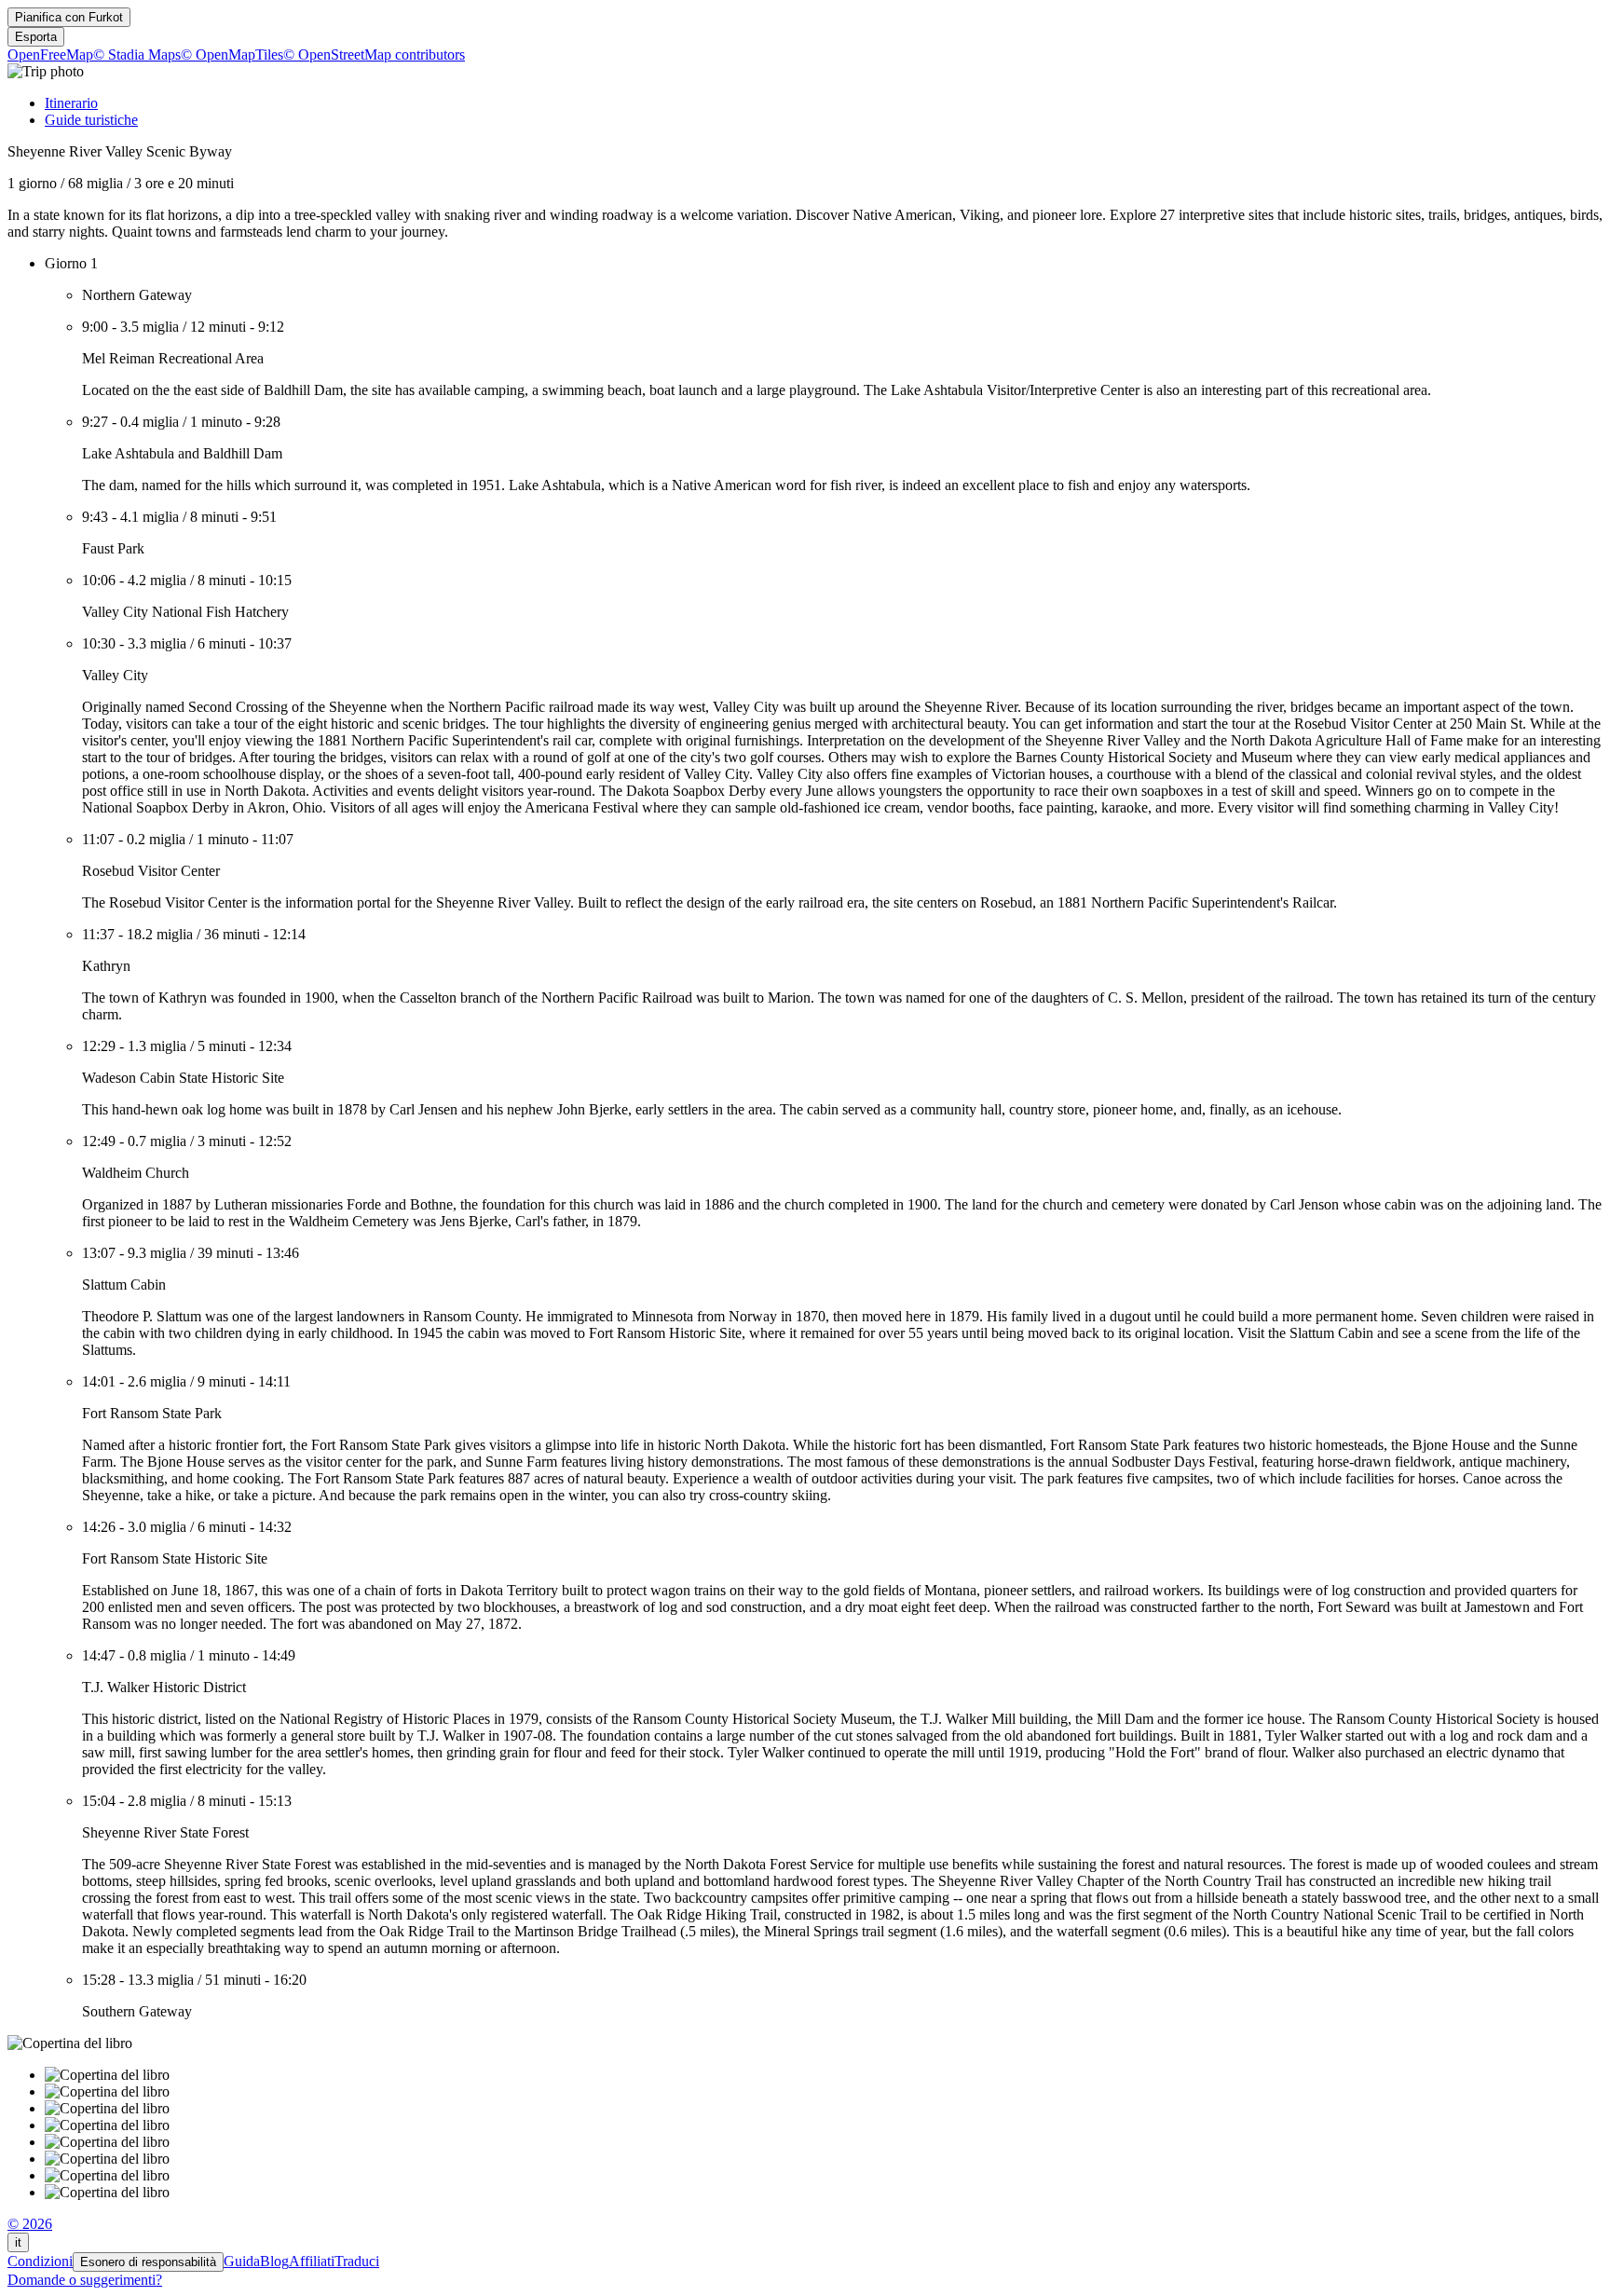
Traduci (357, 2261)
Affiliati (312, 2261)
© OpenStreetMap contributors (374, 55)
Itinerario (71, 103)
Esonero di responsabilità (148, 2262)
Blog (274, 2261)
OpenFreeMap (50, 55)
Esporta (36, 37)
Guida (242, 2261)
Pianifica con (69, 17)
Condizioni (40, 2261)
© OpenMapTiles (232, 55)
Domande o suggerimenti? (85, 2280)
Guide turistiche (91, 120)
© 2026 (30, 2224)
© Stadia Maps (137, 55)
